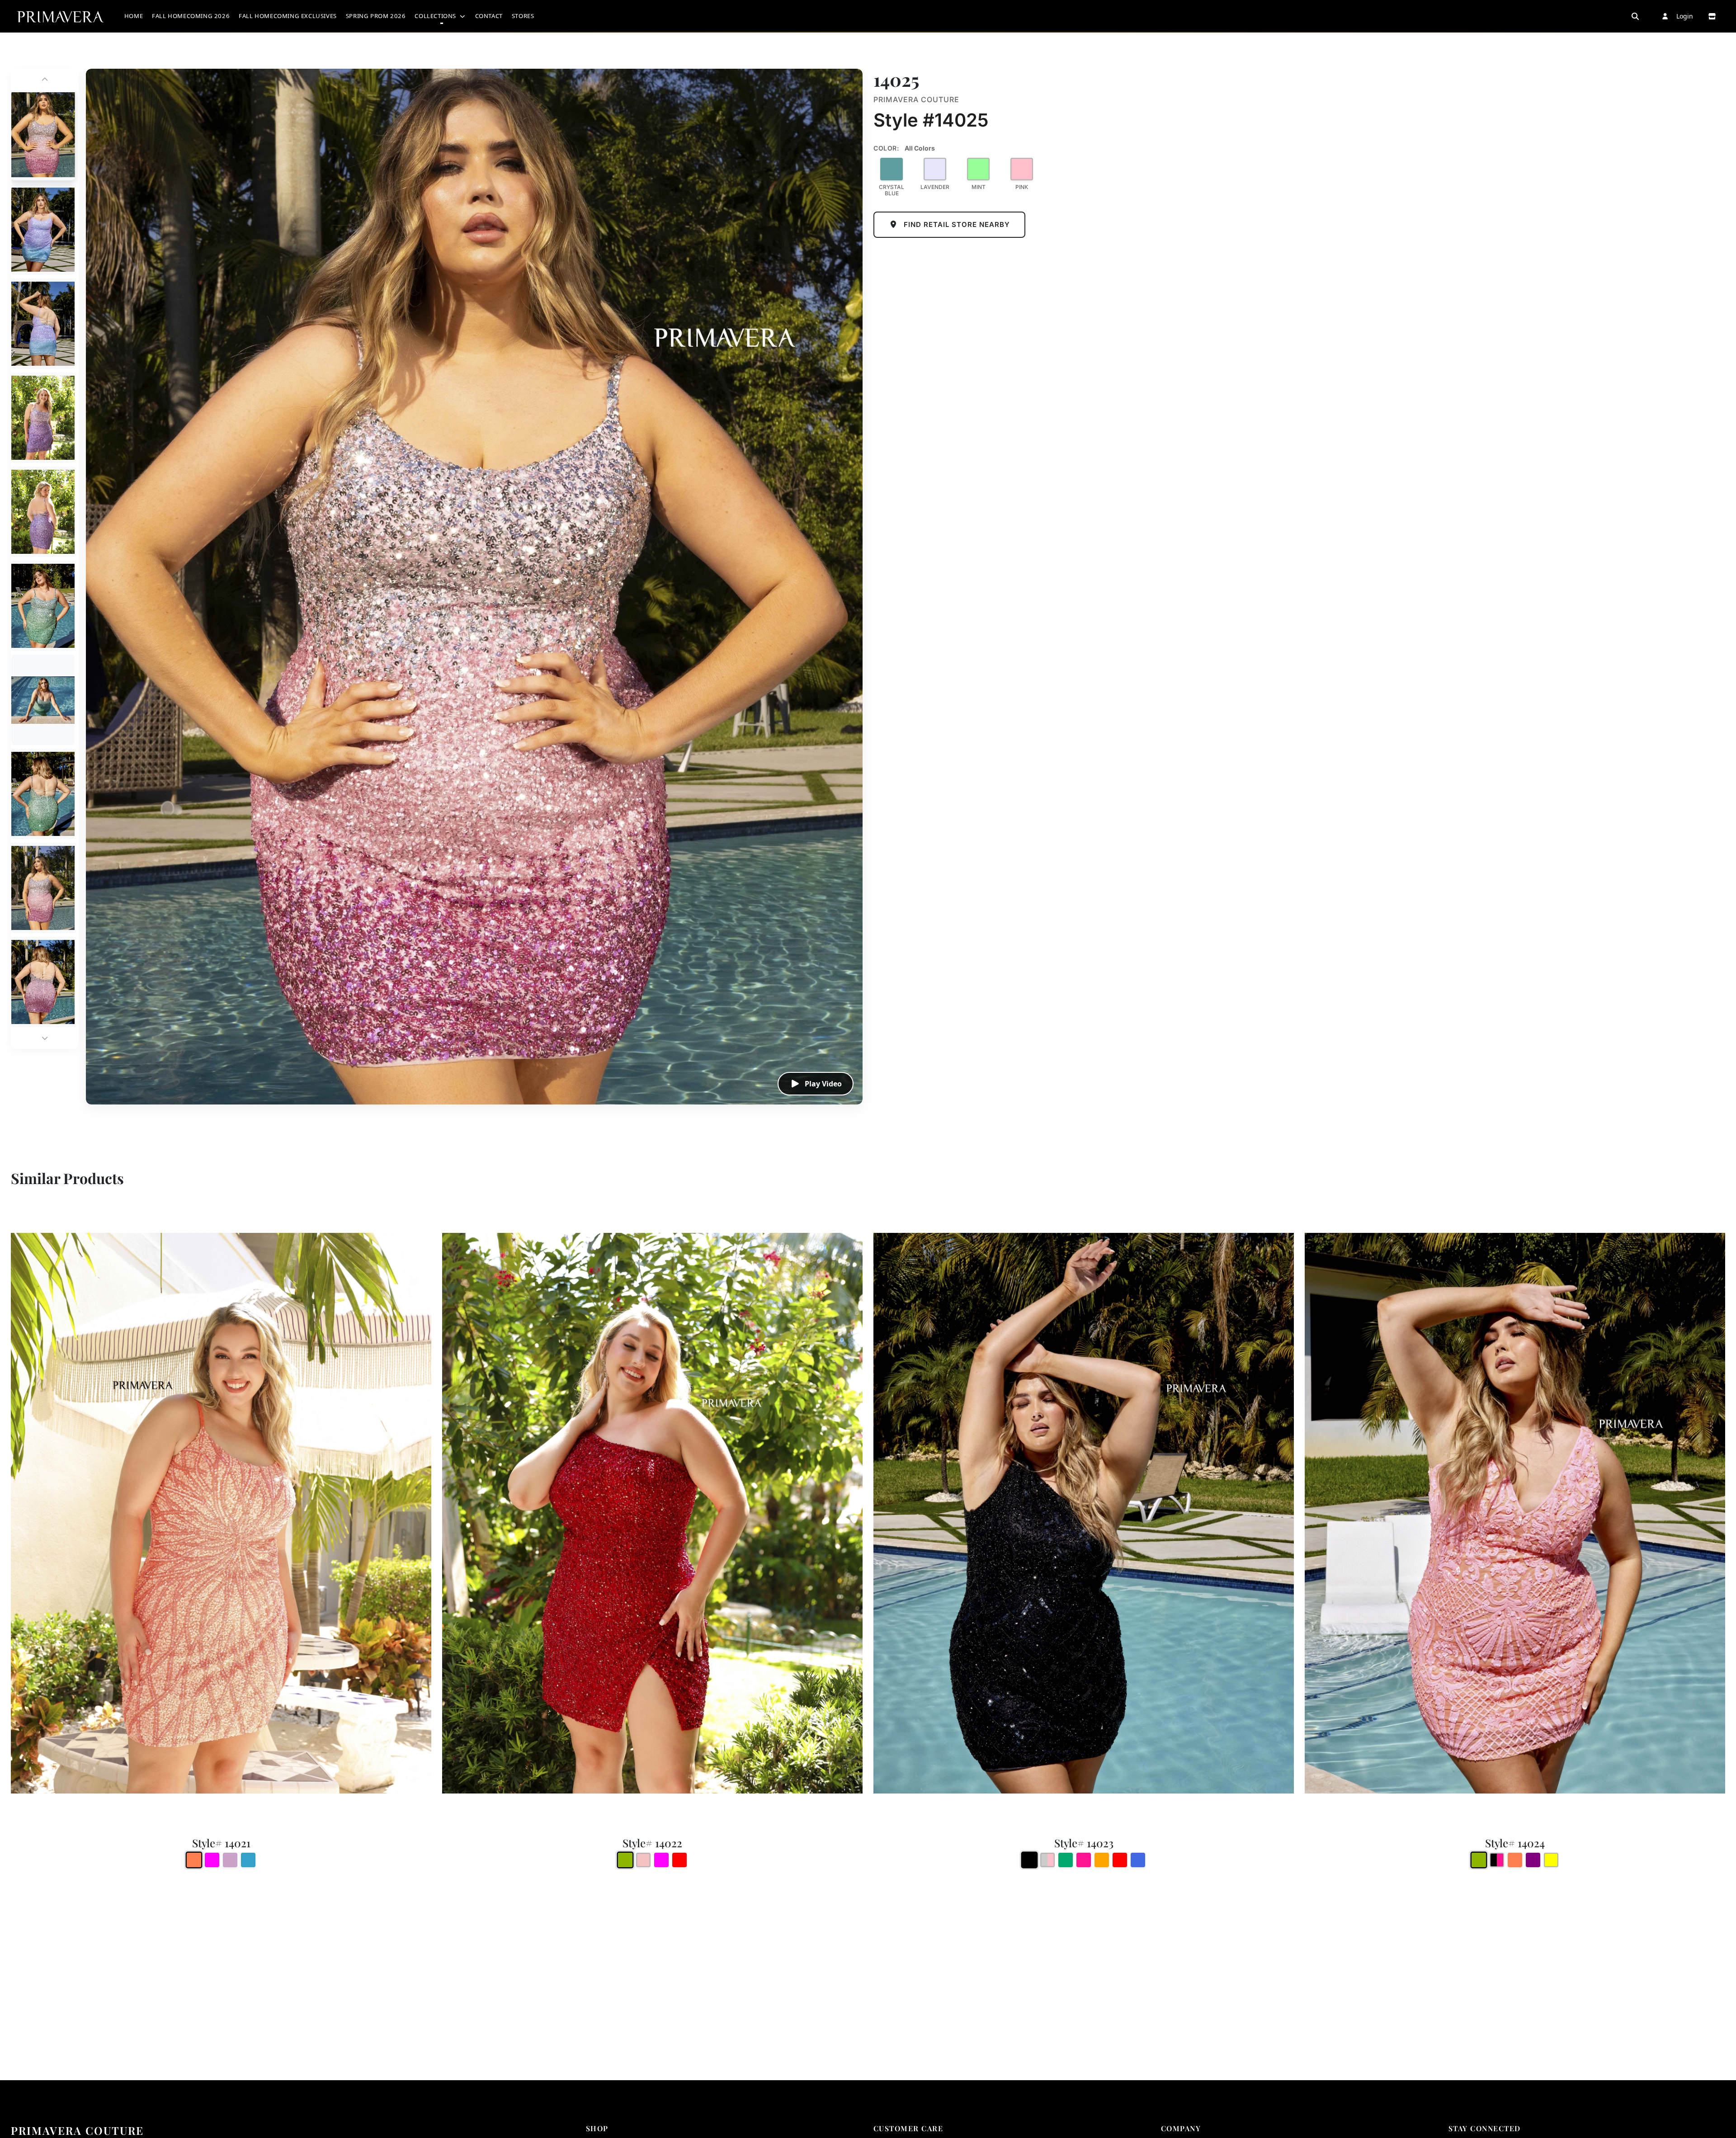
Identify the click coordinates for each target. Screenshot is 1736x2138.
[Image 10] (43, 982)
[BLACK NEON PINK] (1497, 1860)
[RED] (679, 1860)
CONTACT (489, 16)
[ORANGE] (1102, 1860)
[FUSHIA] (212, 1860)
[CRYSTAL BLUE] (892, 169)
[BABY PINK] (643, 1860)
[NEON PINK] (1084, 1860)
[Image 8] (43, 794)
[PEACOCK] (248, 1860)
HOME (134, 16)
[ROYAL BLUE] (1138, 1860)
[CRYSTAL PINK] (1047, 1860)
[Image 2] (43, 230)
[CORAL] (194, 1860)
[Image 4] (43, 418)
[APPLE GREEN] (625, 1860)
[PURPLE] (1533, 1860)
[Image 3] (43, 324)
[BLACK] (1030, 1860)
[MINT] (978, 169)
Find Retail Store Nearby (956, 224)
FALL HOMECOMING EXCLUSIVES (288, 16)
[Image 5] (43, 512)
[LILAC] (230, 1860)
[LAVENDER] (935, 169)
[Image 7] (43, 700)
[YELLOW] (1551, 1860)
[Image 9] (43, 888)
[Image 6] (43, 606)
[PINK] (1022, 169)
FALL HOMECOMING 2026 (191, 16)
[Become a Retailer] (1712, 16)
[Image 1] (43, 135)
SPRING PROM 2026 (376, 16)
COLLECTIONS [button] (436, 16)
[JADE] (1066, 1860)
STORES (523, 16)
